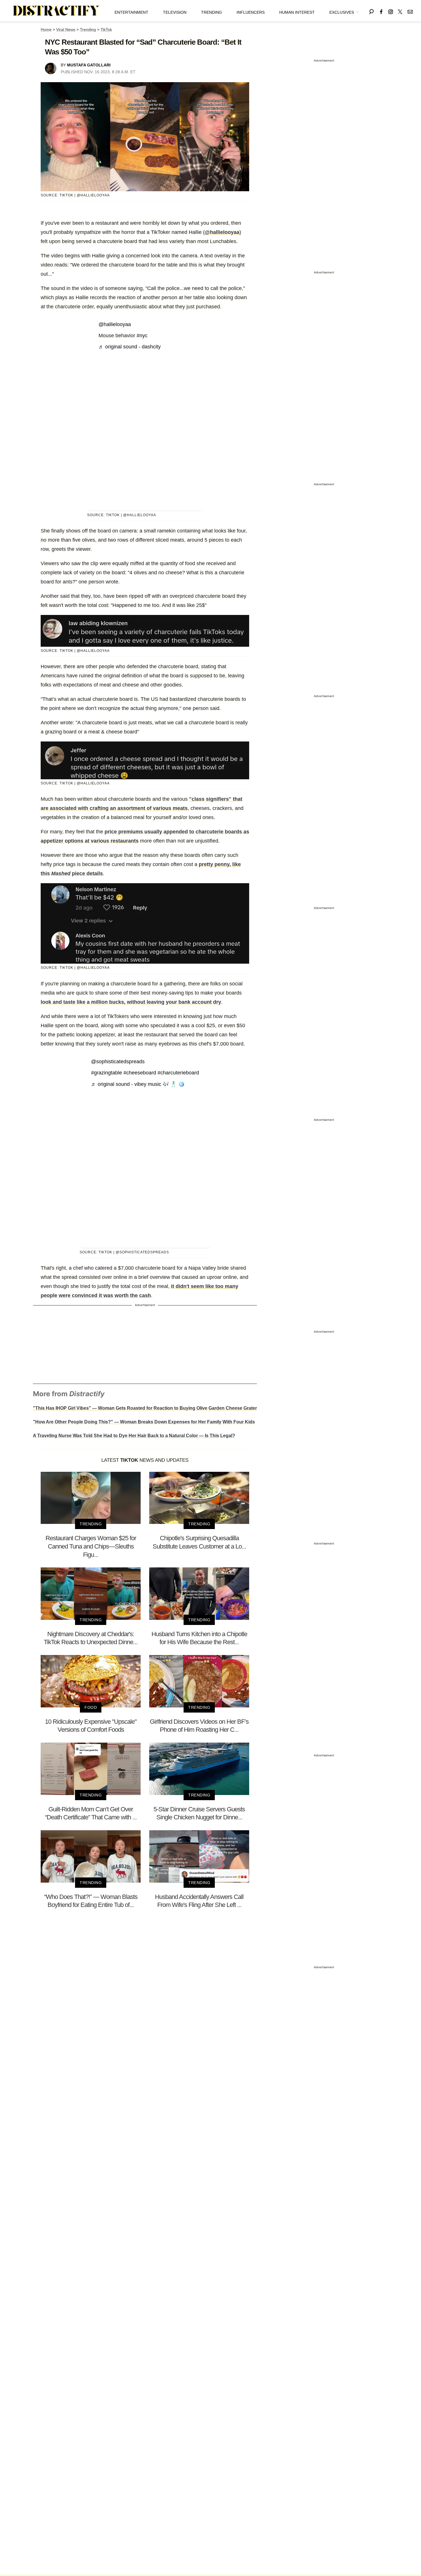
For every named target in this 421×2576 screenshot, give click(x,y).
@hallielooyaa (222, 232)
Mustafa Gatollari (89, 65)
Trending (212, 12)
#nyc (142, 336)
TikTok (106, 29)
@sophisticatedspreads (118, 1062)
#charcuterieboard (178, 1073)
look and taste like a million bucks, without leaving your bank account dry (131, 1002)
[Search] (371, 11)
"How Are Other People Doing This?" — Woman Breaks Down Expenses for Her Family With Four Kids (144, 1422)
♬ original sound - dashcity (130, 347)
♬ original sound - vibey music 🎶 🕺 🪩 (138, 1084)
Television (175, 12)
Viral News (66, 29)
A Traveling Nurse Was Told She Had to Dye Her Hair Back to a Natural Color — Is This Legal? (134, 1436)
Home (46, 29)
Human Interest (297, 12)
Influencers (251, 12)
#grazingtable (107, 1073)
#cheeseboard (140, 1073)
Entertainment (131, 12)
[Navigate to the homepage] (56, 11)
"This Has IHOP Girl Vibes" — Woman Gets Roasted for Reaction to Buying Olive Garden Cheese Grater (145, 1408)
